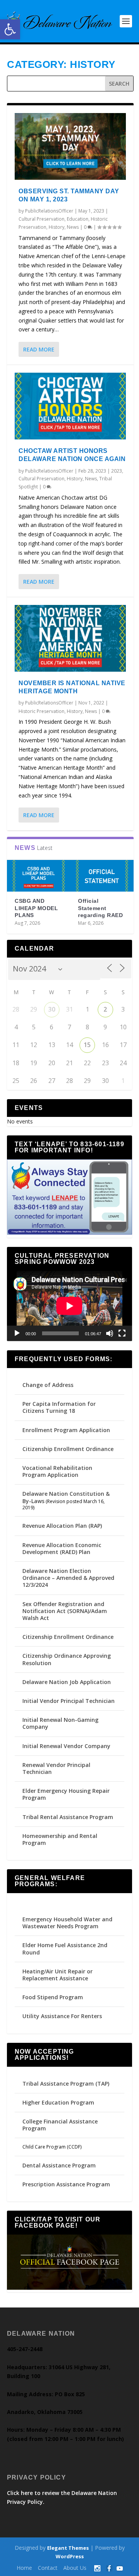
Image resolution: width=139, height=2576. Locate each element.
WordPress (70, 2556)
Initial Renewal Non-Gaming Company (60, 1723)
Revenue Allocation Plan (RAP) (62, 1526)
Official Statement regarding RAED (100, 908)
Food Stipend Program (53, 1997)
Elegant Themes (68, 2548)
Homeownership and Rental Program (60, 1839)
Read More (39, 349)
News (73, 227)
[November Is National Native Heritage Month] (70, 638)
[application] (69, 1306)
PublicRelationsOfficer (49, 211)
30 (52, 1009)
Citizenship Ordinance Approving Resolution (67, 1659)
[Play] (17, 1333)
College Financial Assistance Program (60, 2125)
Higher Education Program (58, 2102)
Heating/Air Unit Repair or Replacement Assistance (58, 1975)
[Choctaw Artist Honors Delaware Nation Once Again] (70, 406)
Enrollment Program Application (66, 1430)
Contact (48, 2568)
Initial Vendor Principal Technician (69, 1701)
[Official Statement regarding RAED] (102, 876)
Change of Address (48, 1385)
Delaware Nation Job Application (67, 1682)
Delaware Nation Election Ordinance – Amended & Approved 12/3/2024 (68, 1578)
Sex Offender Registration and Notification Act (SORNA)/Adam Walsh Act (65, 1611)
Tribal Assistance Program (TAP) (66, 2084)
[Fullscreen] (122, 1333)
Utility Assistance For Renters (62, 2016)
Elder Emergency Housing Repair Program (66, 1794)
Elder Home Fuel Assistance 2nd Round (65, 1948)
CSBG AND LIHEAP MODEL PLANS (36, 908)
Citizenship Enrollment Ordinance (68, 1449)
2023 (117, 471)
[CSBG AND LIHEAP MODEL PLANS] (39, 876)
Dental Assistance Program (59, 2165)
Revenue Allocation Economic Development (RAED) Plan (62, 1548)
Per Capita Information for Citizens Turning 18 (59, 1407)
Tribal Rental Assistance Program (69, 1817)
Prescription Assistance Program (66, 2184)
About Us (75, 2568)
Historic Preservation (42, 711)
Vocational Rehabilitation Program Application (57, 1471)
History (57, 227)
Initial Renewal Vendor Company (66, 1746)
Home (24, 2568)
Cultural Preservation (42, 219)
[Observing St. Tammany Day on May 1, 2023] (70, 146)
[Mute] (110, 1333)
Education (78, 219)
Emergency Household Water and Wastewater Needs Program (67, 1923)
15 (87, 1045)
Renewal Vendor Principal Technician (56, 1768)
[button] (10, 29)
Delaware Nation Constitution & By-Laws (66, 1497)
